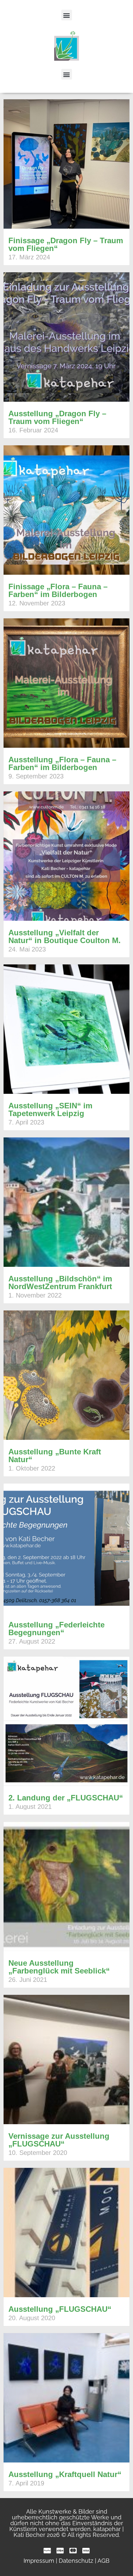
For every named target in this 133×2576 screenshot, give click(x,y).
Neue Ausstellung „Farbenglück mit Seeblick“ (59, 1967)
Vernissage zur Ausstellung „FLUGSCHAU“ (59, 2140)
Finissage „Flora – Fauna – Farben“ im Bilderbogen (58, 590)
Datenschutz (76, 2561)
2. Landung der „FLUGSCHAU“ (66, 1798)
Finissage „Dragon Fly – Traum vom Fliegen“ (66, 244)
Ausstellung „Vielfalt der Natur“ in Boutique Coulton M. (65, 936)
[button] (67, 15)
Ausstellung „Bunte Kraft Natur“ (55, 1456)
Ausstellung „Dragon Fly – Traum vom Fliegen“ (57, 417)
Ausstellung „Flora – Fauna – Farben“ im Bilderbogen (62, 763)
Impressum (39, 2561)
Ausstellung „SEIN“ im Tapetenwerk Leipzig (50, 1109)
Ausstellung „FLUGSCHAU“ (60, 2309)
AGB (103, 2561)
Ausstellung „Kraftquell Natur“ (65, 2474)
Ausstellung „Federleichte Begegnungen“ (56, 1629)
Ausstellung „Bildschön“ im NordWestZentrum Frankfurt (60, 1283)
